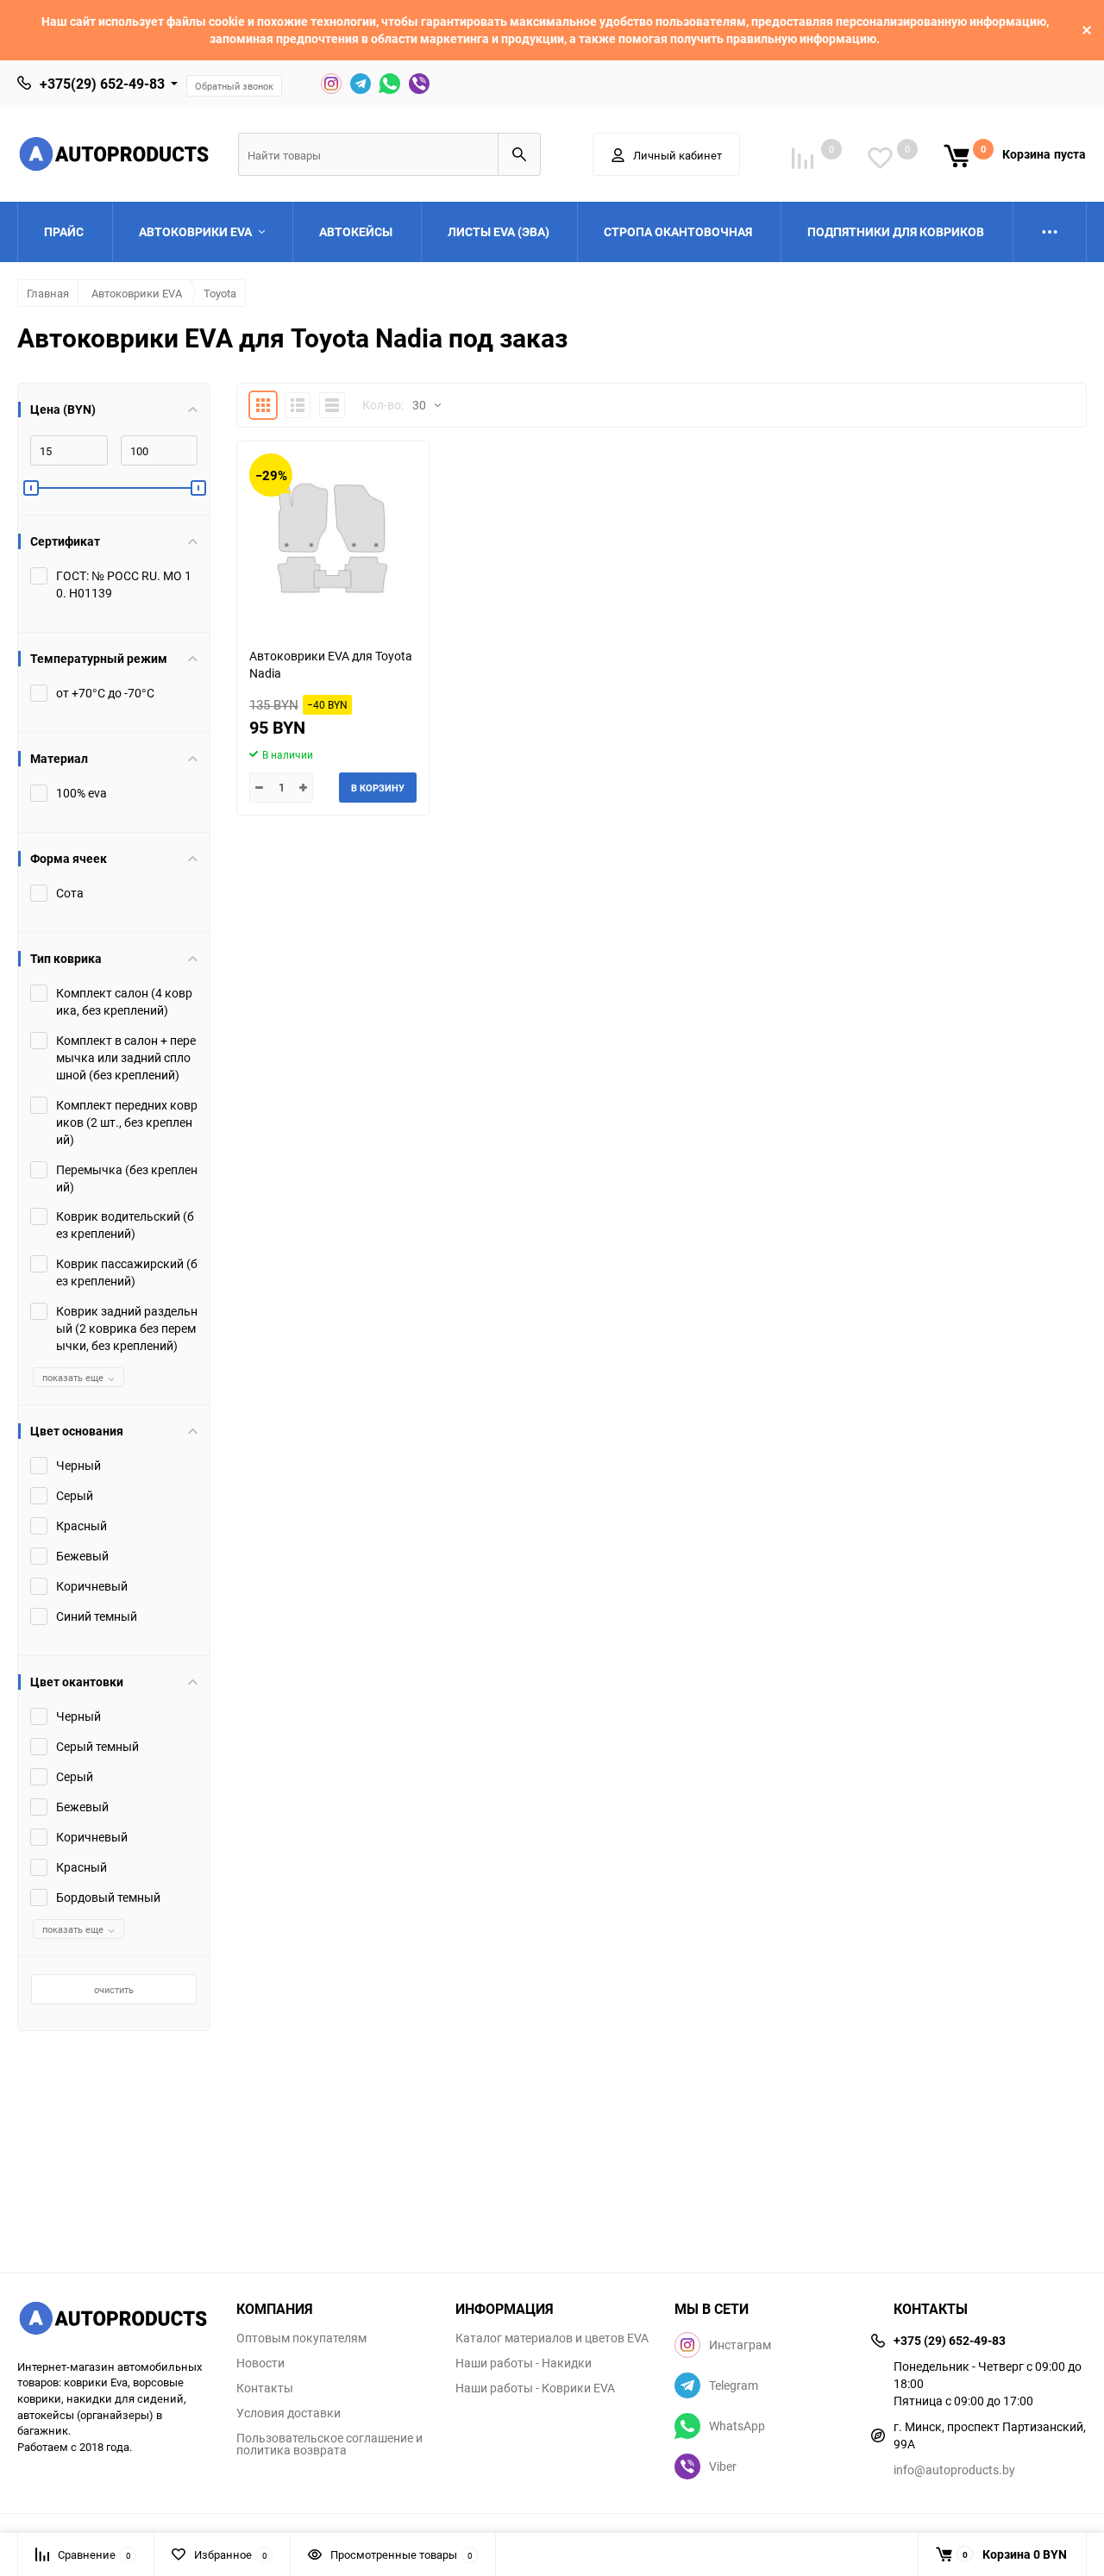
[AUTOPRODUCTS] (114, 2320)
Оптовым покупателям (301, 2338)
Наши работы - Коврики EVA (535, 2388)
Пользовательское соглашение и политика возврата (329, 2444)
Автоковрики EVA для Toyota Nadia (331, 664)
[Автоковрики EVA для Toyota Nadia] (333, 538)
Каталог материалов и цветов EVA (552, 2338)
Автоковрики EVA (137, 293)
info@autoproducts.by (954, 2470)
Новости (260, 2363)
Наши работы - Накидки (524, 2363)
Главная (48, 293)
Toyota (220, 293)
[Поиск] (519, 154)
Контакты (265, 2388)
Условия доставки (289, 2413)
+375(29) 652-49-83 (102, 84)
